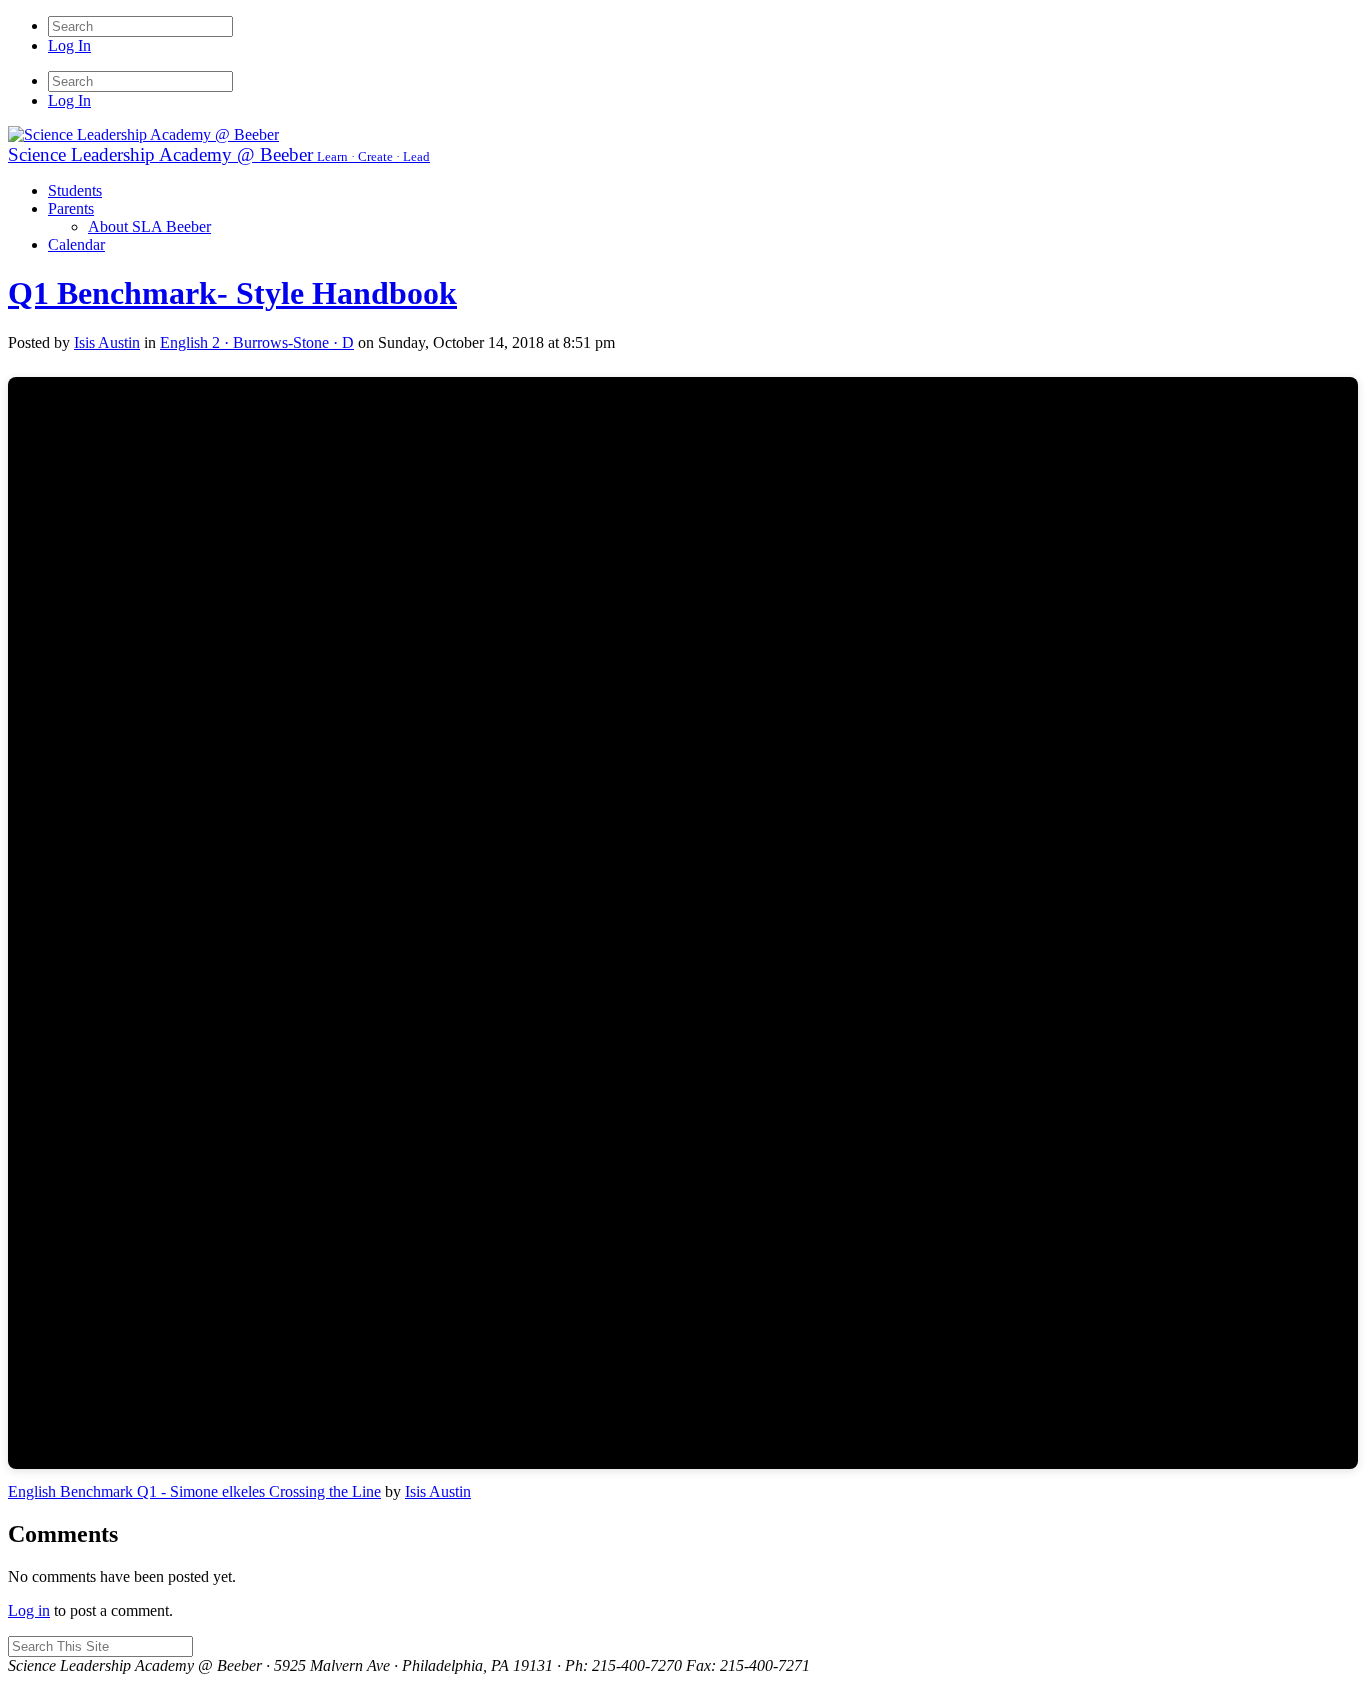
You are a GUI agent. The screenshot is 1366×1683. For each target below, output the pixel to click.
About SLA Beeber (149, 226)
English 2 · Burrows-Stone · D (257, 342)
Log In (69, 45)
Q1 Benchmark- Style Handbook (232, 293)
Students (75, 190)
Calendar (76, 244)
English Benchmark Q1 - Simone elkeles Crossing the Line (194, 1491)
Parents (71, 208)
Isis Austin (438, 1491)
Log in (29, 1610)
